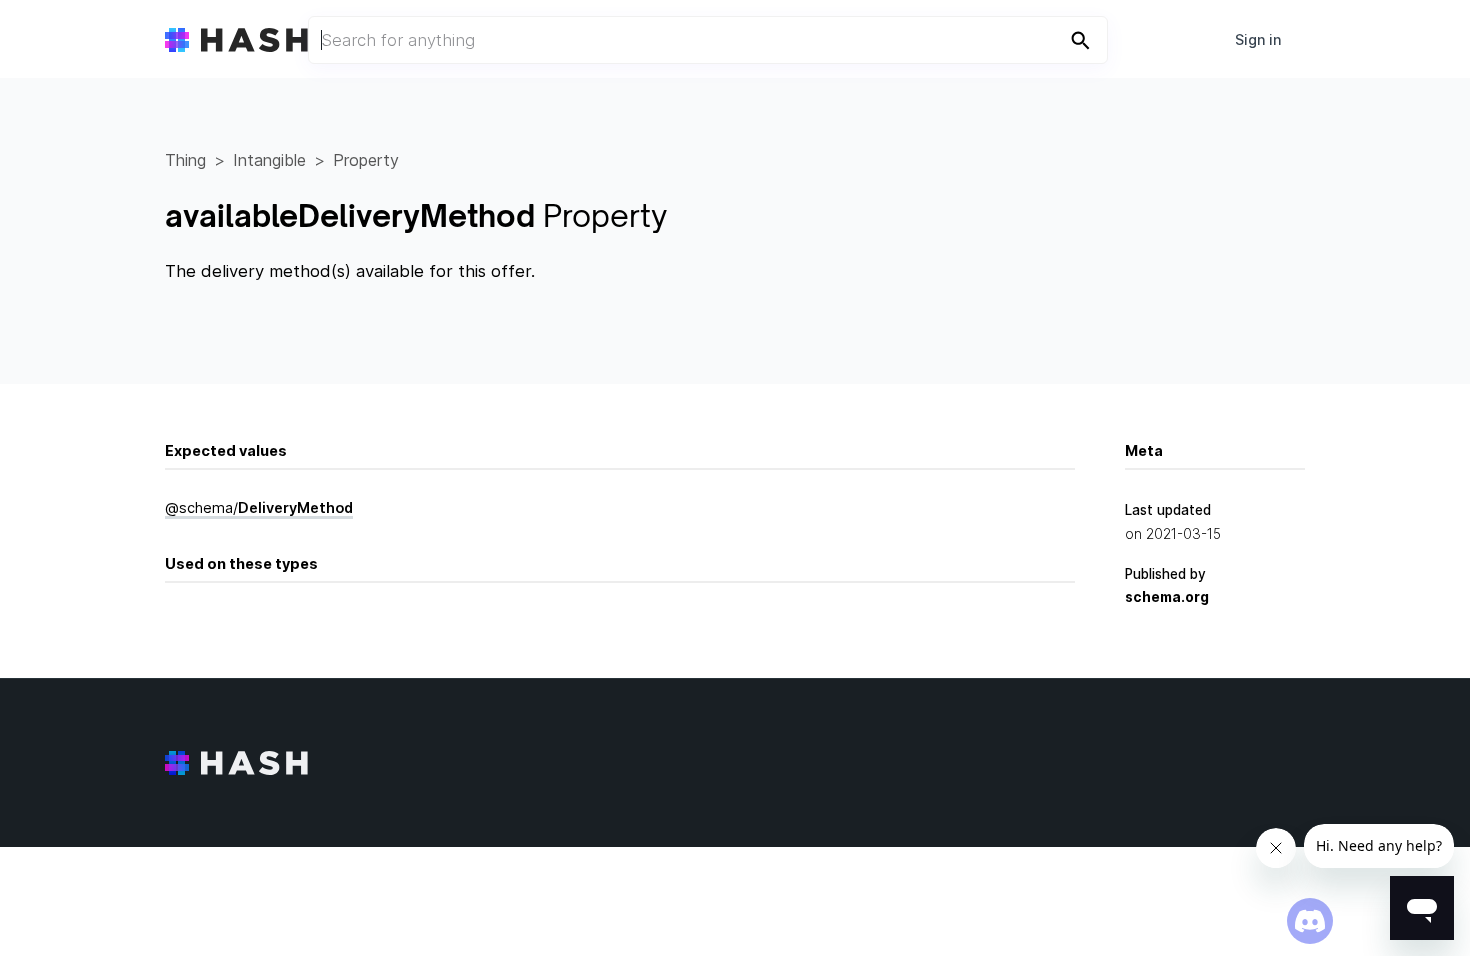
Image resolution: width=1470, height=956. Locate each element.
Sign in (1258, 39)
